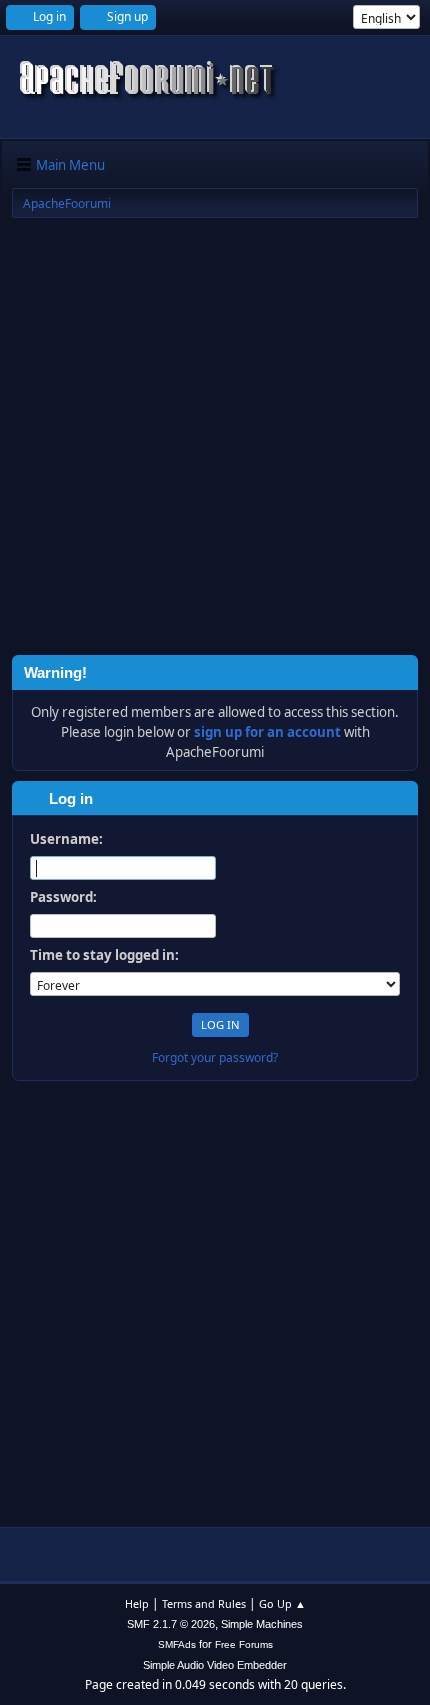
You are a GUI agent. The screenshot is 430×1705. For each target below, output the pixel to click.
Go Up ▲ (282, 1603)
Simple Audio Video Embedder (215, 1665)
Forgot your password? (215, 1057)
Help (137, 1603)
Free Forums (244, 1644)
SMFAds (177, 1644)
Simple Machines (262, 1624)
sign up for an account (267, 732)
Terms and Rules (204, 1603)
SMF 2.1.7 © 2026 (171, 1624)
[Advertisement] (215, 440)
